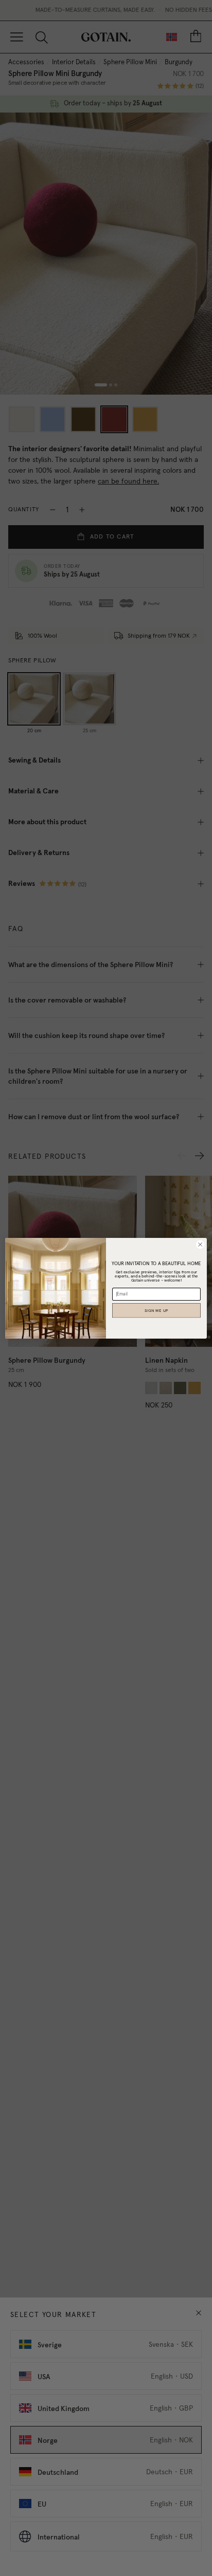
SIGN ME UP (156, 1310)
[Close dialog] (200, 1245)
